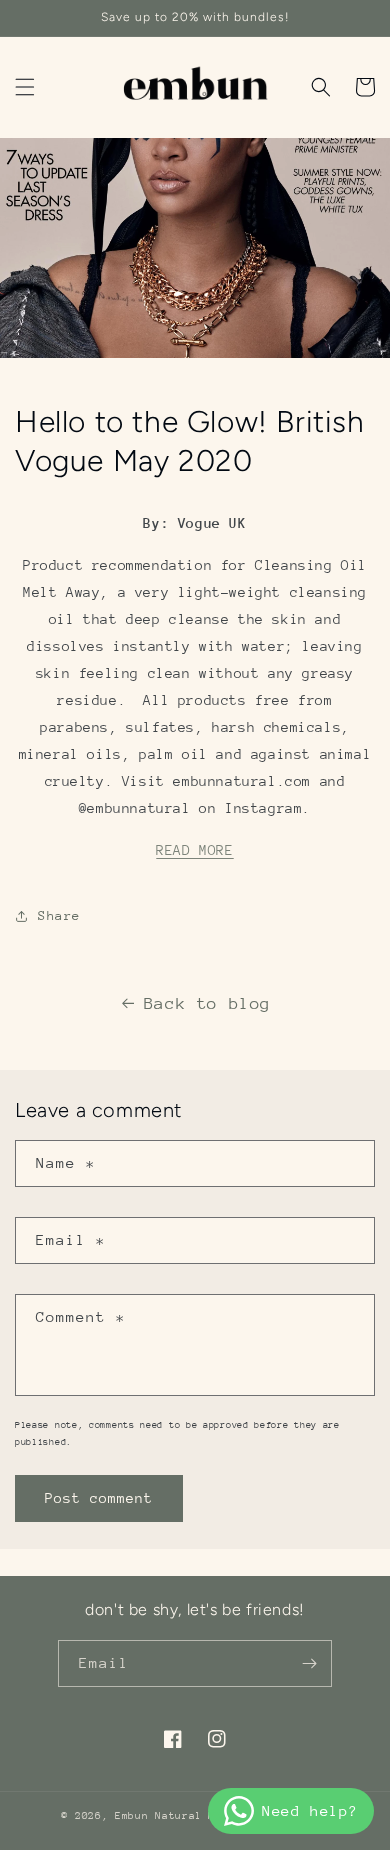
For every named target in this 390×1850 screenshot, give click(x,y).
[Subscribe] (309, 1663)
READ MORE (194, 850)
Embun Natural (158, 1816)
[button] (25, 87)
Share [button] (59, 915)
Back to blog (207, 1003)
